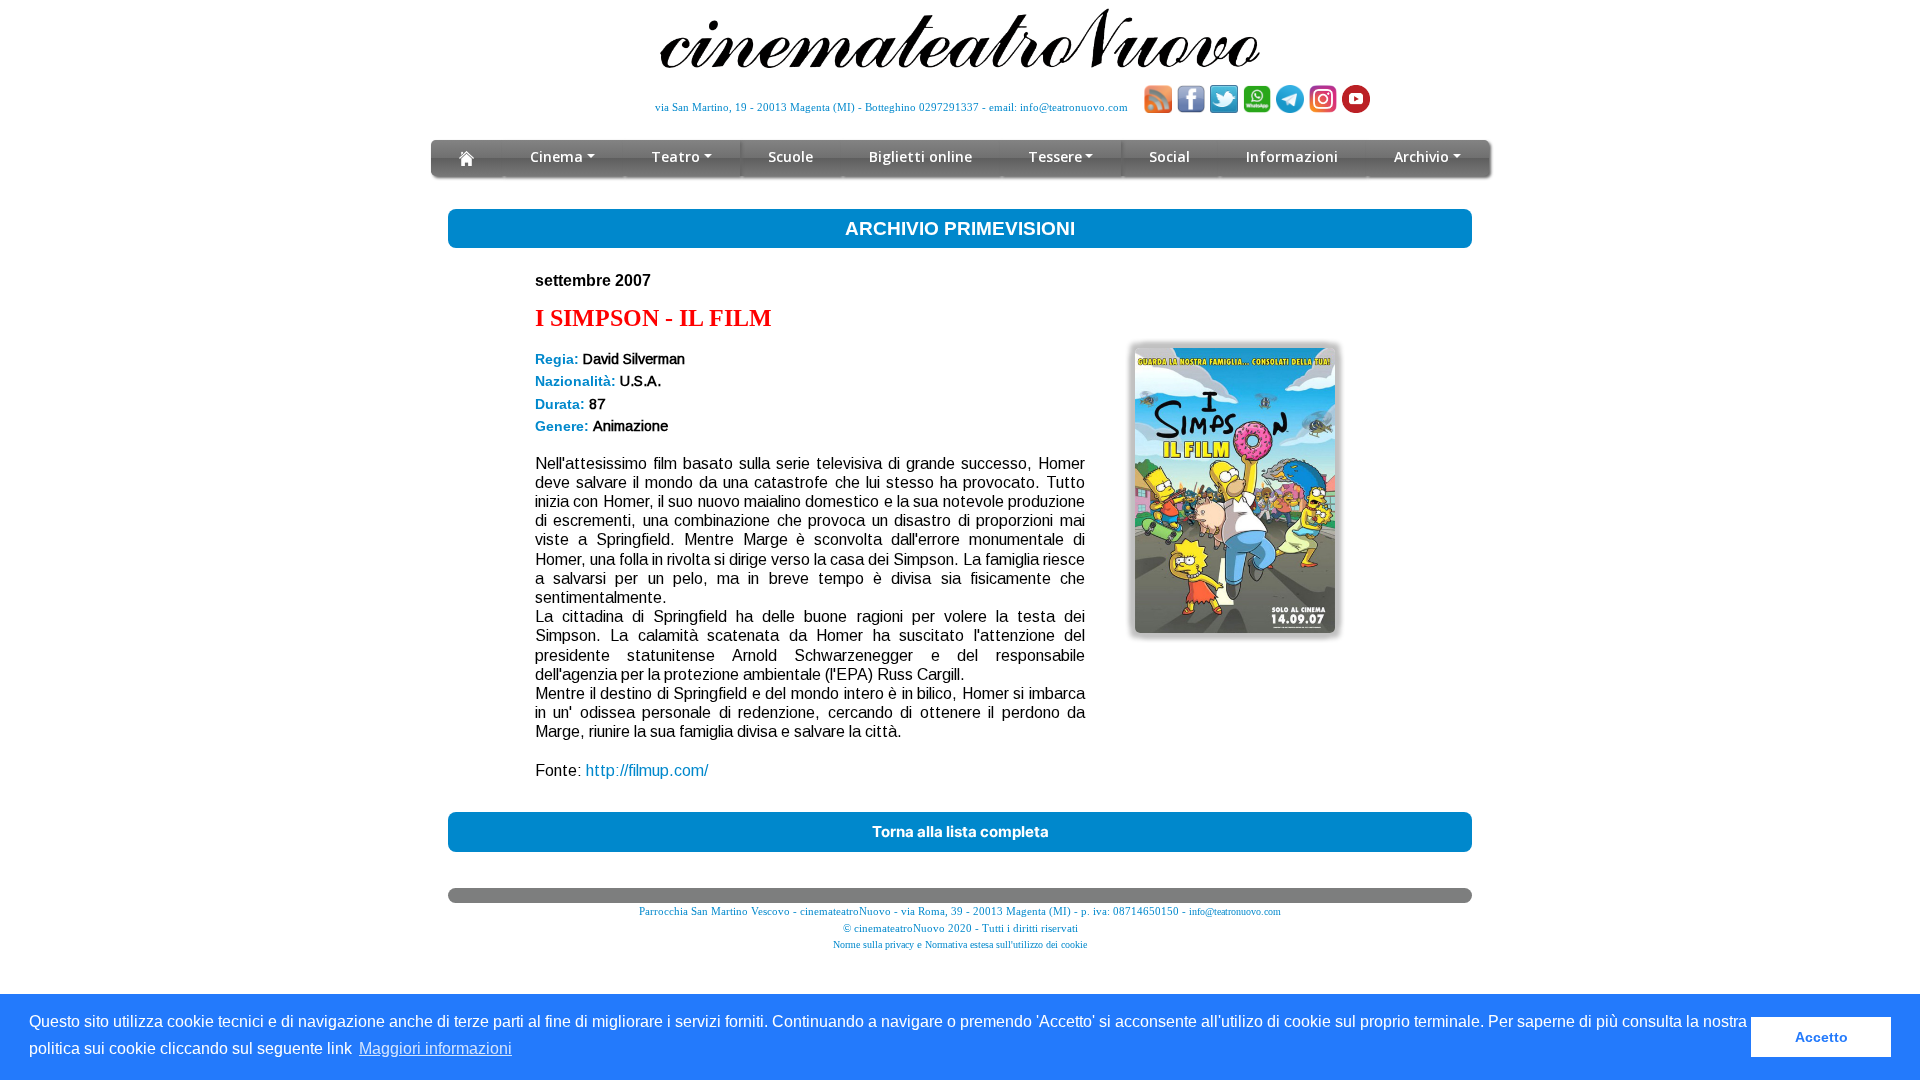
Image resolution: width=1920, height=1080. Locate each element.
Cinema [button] (556, 156)
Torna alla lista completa (960, 831)
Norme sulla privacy (873, 944)
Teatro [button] (675, 156)
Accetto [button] (1821, 1037)
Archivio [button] (1421, 156)
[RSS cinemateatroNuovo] (1158, 99)
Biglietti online (920, 156)
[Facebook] (1191, 99)
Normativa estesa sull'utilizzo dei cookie (1006, 944)
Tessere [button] (1055, 156)
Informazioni (1292, 156)
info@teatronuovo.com (1074, 107)
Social (1169, 156)
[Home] (466, 158)
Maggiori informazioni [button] (435, 1048)
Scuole (790, 156)
